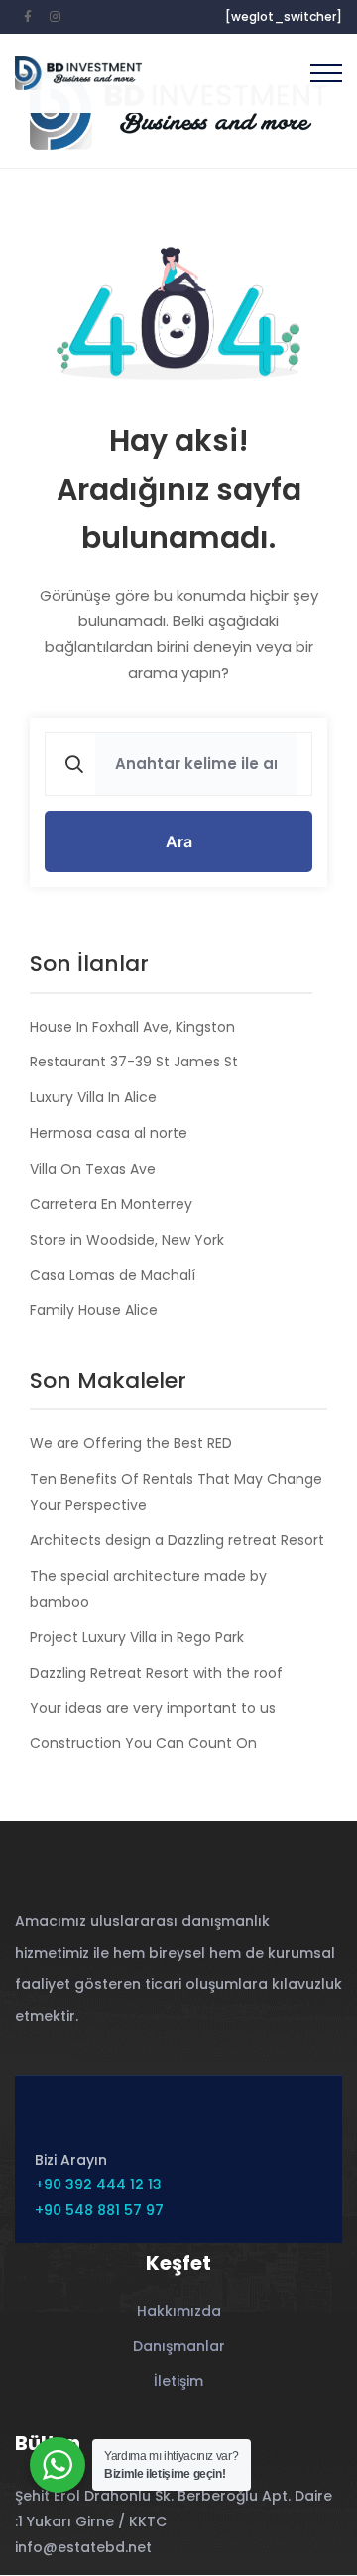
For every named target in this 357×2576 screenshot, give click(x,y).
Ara (179, 841)
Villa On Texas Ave (93, 1169)
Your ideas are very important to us (153, 1708)
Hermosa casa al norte (109, 1133)
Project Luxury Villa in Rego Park (137, 1637)
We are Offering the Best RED (131, 1443)
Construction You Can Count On (143, 1743)
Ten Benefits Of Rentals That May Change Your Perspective (176, 1492)
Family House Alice (94, 1310)
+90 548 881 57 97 (99, 2210)
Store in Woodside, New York (127, 1240)
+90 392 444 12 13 (98, 2184)
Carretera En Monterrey (111, 1204)
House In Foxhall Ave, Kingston (132, 1027)
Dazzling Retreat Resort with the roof (156, 1673)
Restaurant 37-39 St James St (134, 1062)
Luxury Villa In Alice (93, 1097)
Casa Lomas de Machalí (113, 1275)
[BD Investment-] (78, 74)
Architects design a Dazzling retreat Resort (177, 1540)
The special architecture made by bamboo (148, 1589)
